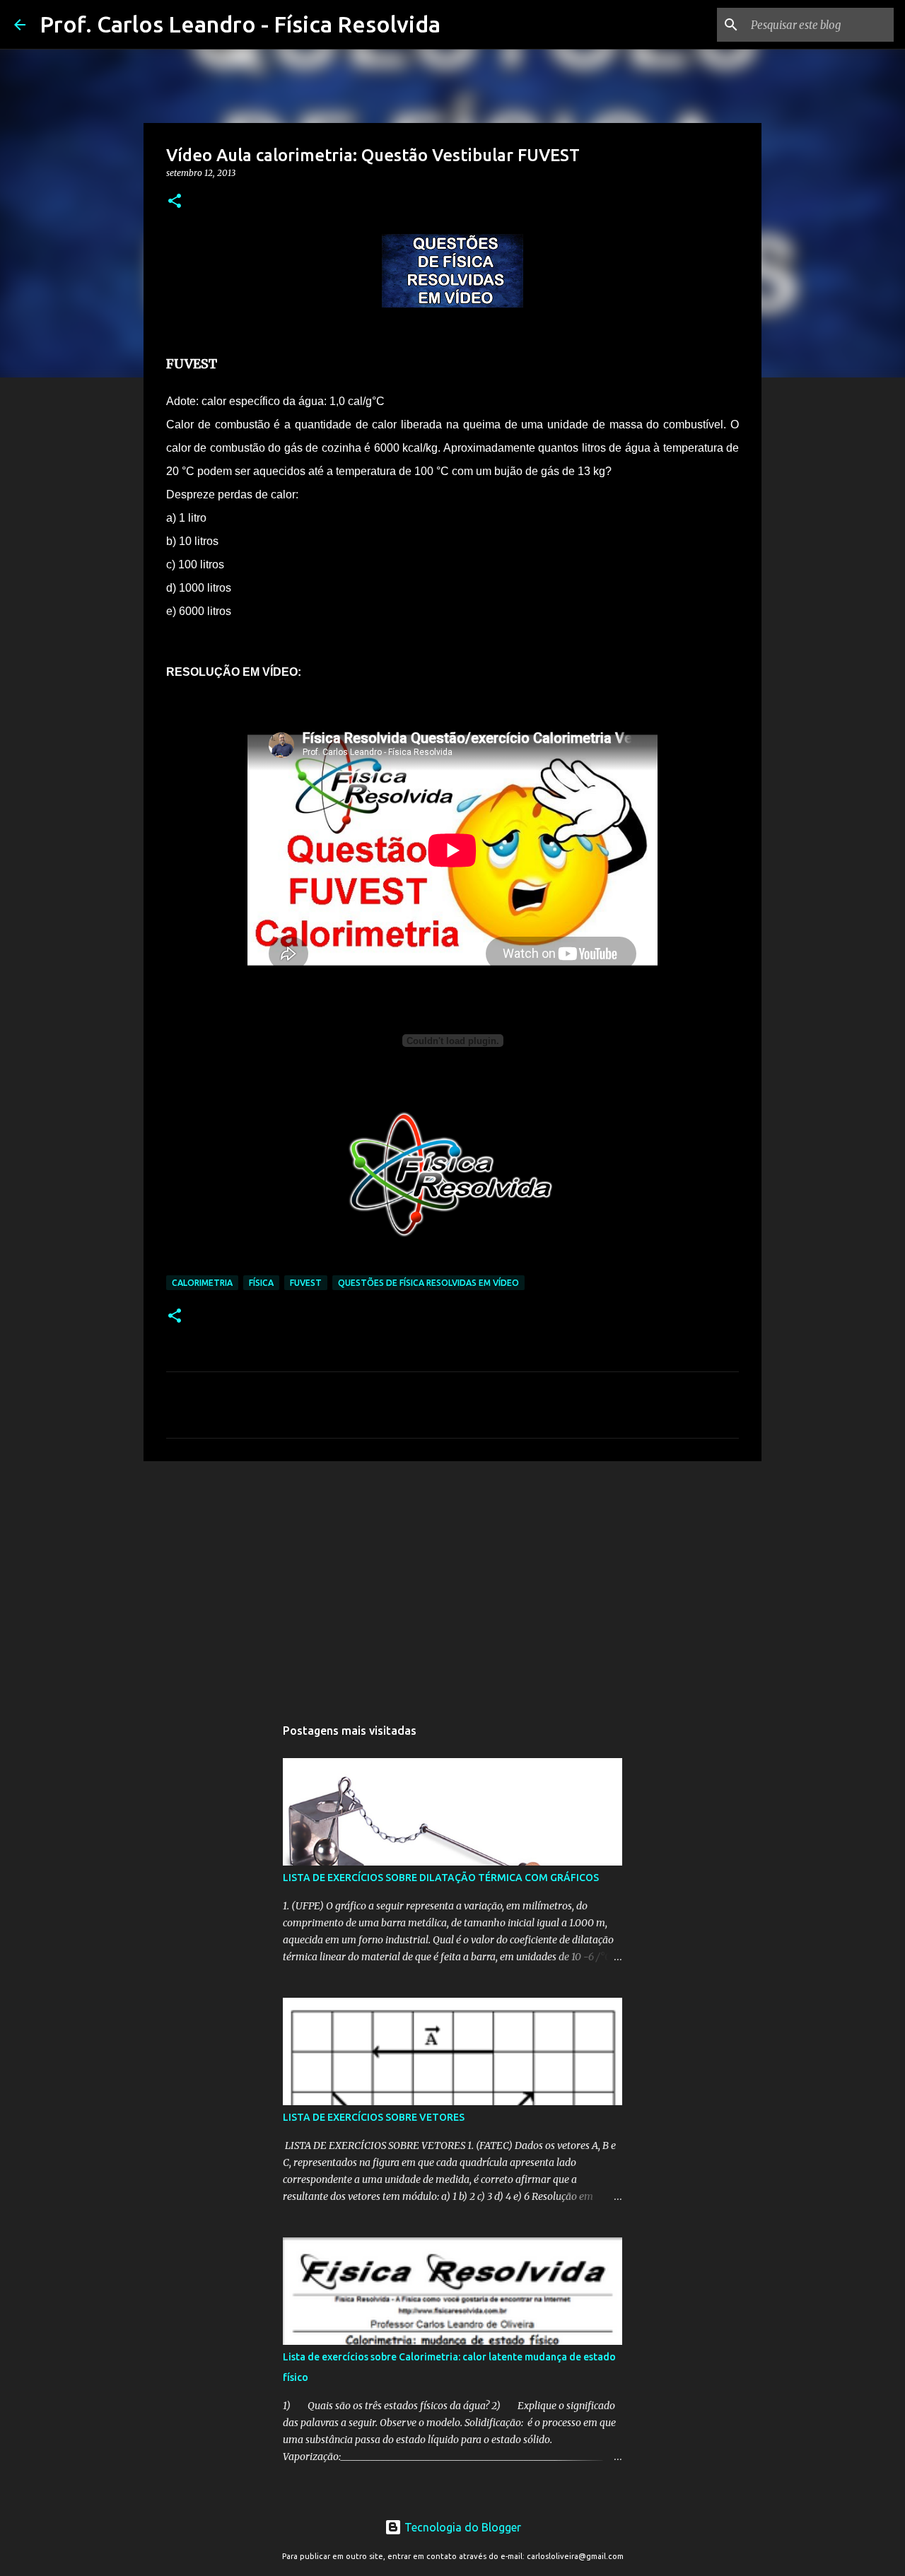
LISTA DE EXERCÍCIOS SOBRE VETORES (374, 2117)
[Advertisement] (452, 1581)
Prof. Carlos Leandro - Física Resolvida (240, 24)
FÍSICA (261, 1283)
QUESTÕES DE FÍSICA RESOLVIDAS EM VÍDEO (428, 1283)
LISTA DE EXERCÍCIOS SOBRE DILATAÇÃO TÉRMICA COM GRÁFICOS (441, 1878)
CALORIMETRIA (202, 1283)
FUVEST (306, 1283)
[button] (175, 202)
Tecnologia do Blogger (461, 2527)
